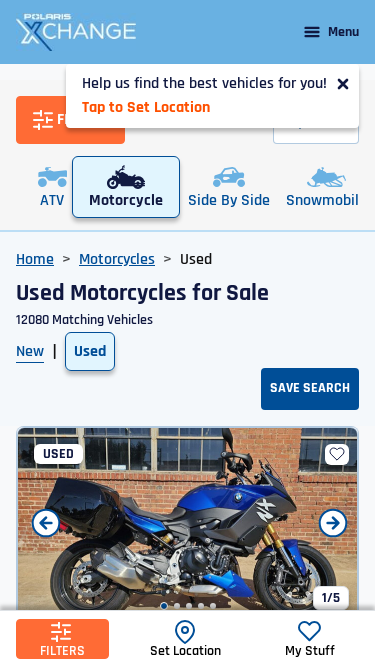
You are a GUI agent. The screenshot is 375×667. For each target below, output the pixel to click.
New (30, 351)
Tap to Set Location (146, 107)
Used (90, 351)
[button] (164, 606)
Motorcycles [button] (117, 259)
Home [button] (35, 259)
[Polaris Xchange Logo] (76, 32)
